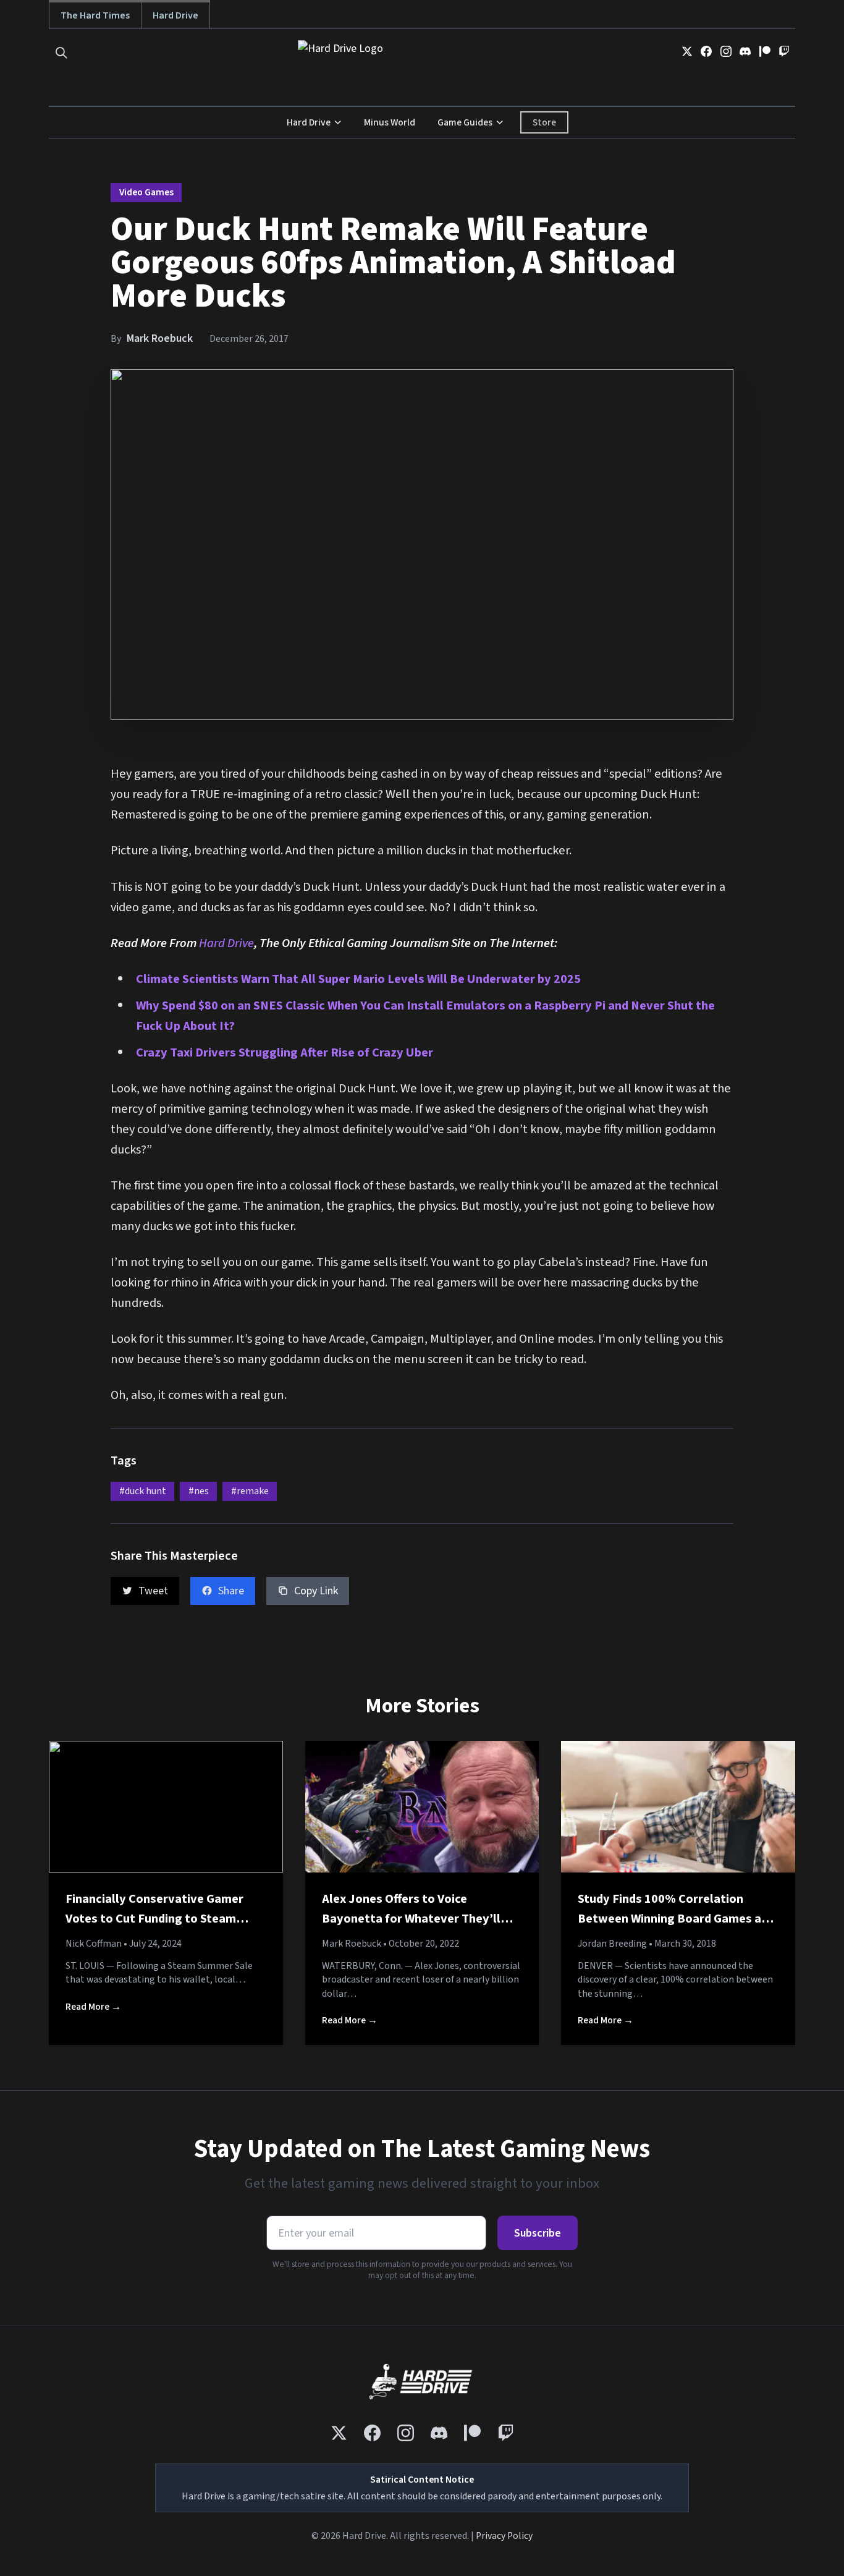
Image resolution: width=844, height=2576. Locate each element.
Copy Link (316, 1591)
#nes (199, 1491)
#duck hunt (143, 1491)
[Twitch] (784, 51)
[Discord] (745, 51)
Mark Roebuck (160, 338)
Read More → (93, 2007)
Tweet (153, 1591)
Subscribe (538, 2233)
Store (544, 122)
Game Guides (465, 122)
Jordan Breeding (612, 1944)
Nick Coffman (94, 1944)
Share (231, 1591)
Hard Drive (175, 15)
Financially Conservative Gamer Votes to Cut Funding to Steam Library (154, 1918)
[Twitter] (687, 51)
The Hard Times (95, 15)
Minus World (390, 122)
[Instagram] (726, 51)
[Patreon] (765, 51)
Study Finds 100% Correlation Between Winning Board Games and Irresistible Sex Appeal (676, 1918)
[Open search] (61, 53)
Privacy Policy (504, 2536)
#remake (250, 1491)
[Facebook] (706, 51)
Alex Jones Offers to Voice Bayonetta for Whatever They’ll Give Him (411, 1918)
